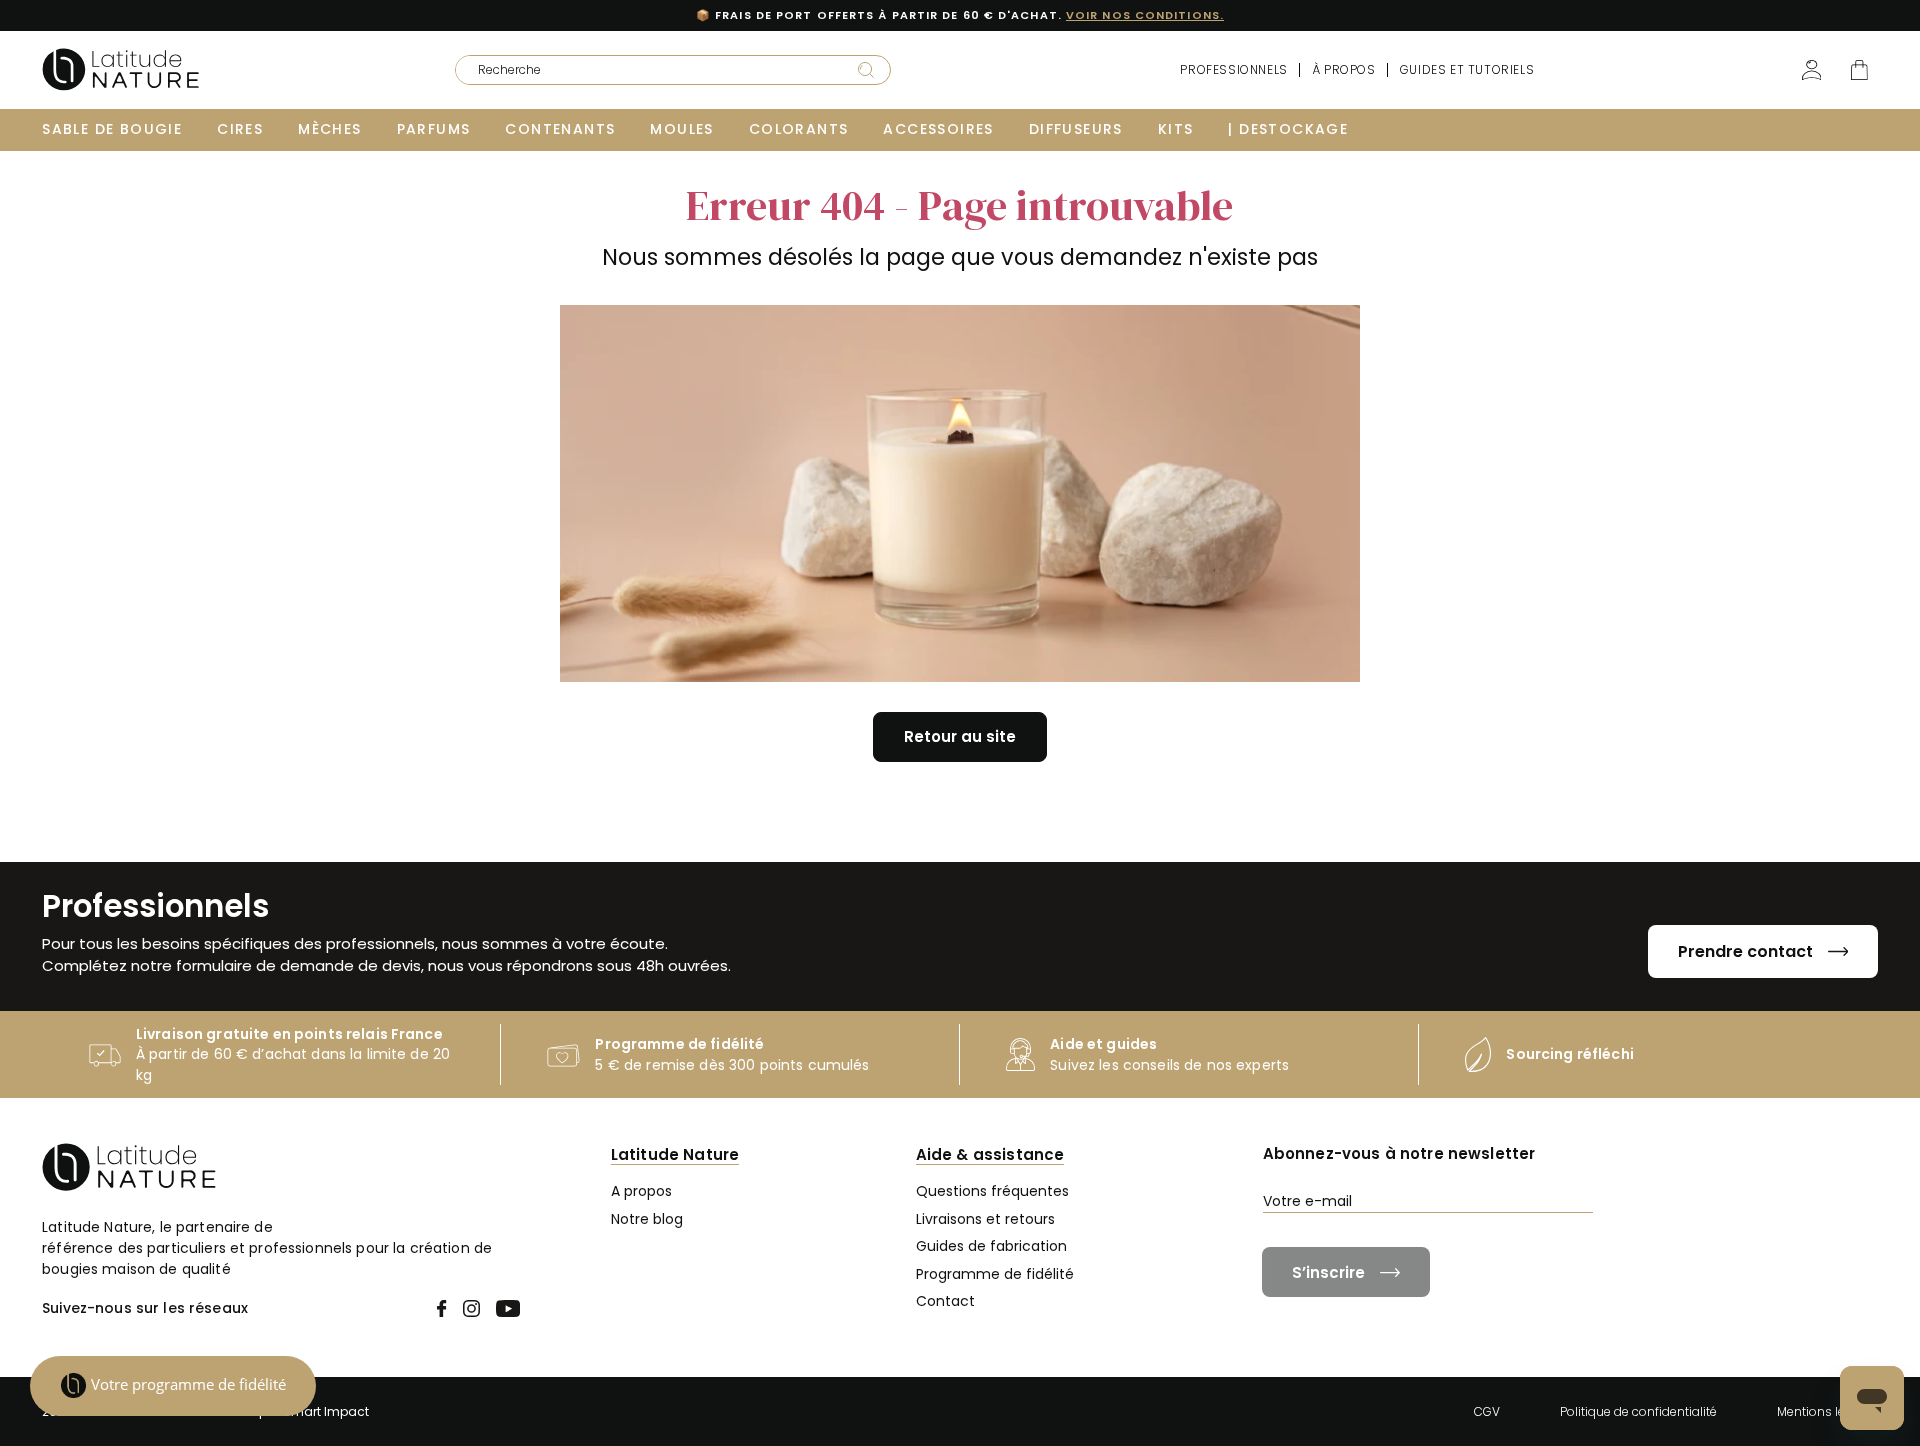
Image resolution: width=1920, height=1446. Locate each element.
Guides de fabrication (991, 1246)
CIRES (240, 129)
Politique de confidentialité (1638, 1411)
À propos (1344, 69)
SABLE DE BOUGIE (112, 129)
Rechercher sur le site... (518, 63)
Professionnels (1233, 69)
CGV (1487, 1411)
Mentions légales (1827, 1411)
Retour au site (960, 736)
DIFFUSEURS (1076, 129)
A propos (641, 1191)
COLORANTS (799, 129)
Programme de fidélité (995, 1274)
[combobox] (643, 70)
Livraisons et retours (985, 1219)
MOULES (681, 129)
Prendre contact (1745, 951)
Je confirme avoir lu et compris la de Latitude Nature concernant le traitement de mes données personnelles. (1569, 1246)
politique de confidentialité (1572, 1237)
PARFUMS (434, 129)
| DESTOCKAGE (1288, 129)
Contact (945, 1301)
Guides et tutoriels (1467, 69)
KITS (1176, 129)
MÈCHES (329, 129)
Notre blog (647, 1219)
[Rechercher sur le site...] (866, 69)
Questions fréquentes (992, 1191)
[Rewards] (173, 1386)
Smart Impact (326, 1411)
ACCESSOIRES (938, 129)
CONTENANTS (560, 129)
